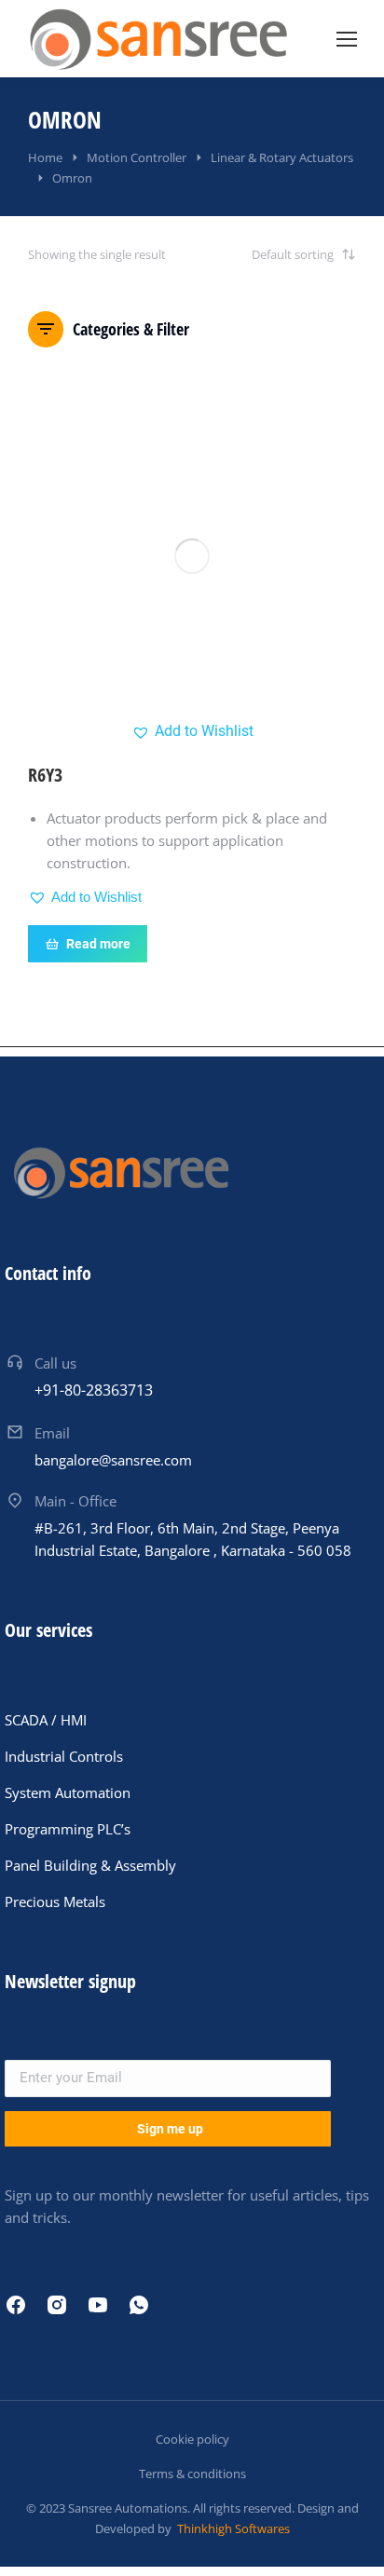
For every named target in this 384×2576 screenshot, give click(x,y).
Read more (98, 944)
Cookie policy (192, 2439)
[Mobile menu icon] (347, 39)
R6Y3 (45, 775)
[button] (192, 731)
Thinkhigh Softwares (232, 2528)
